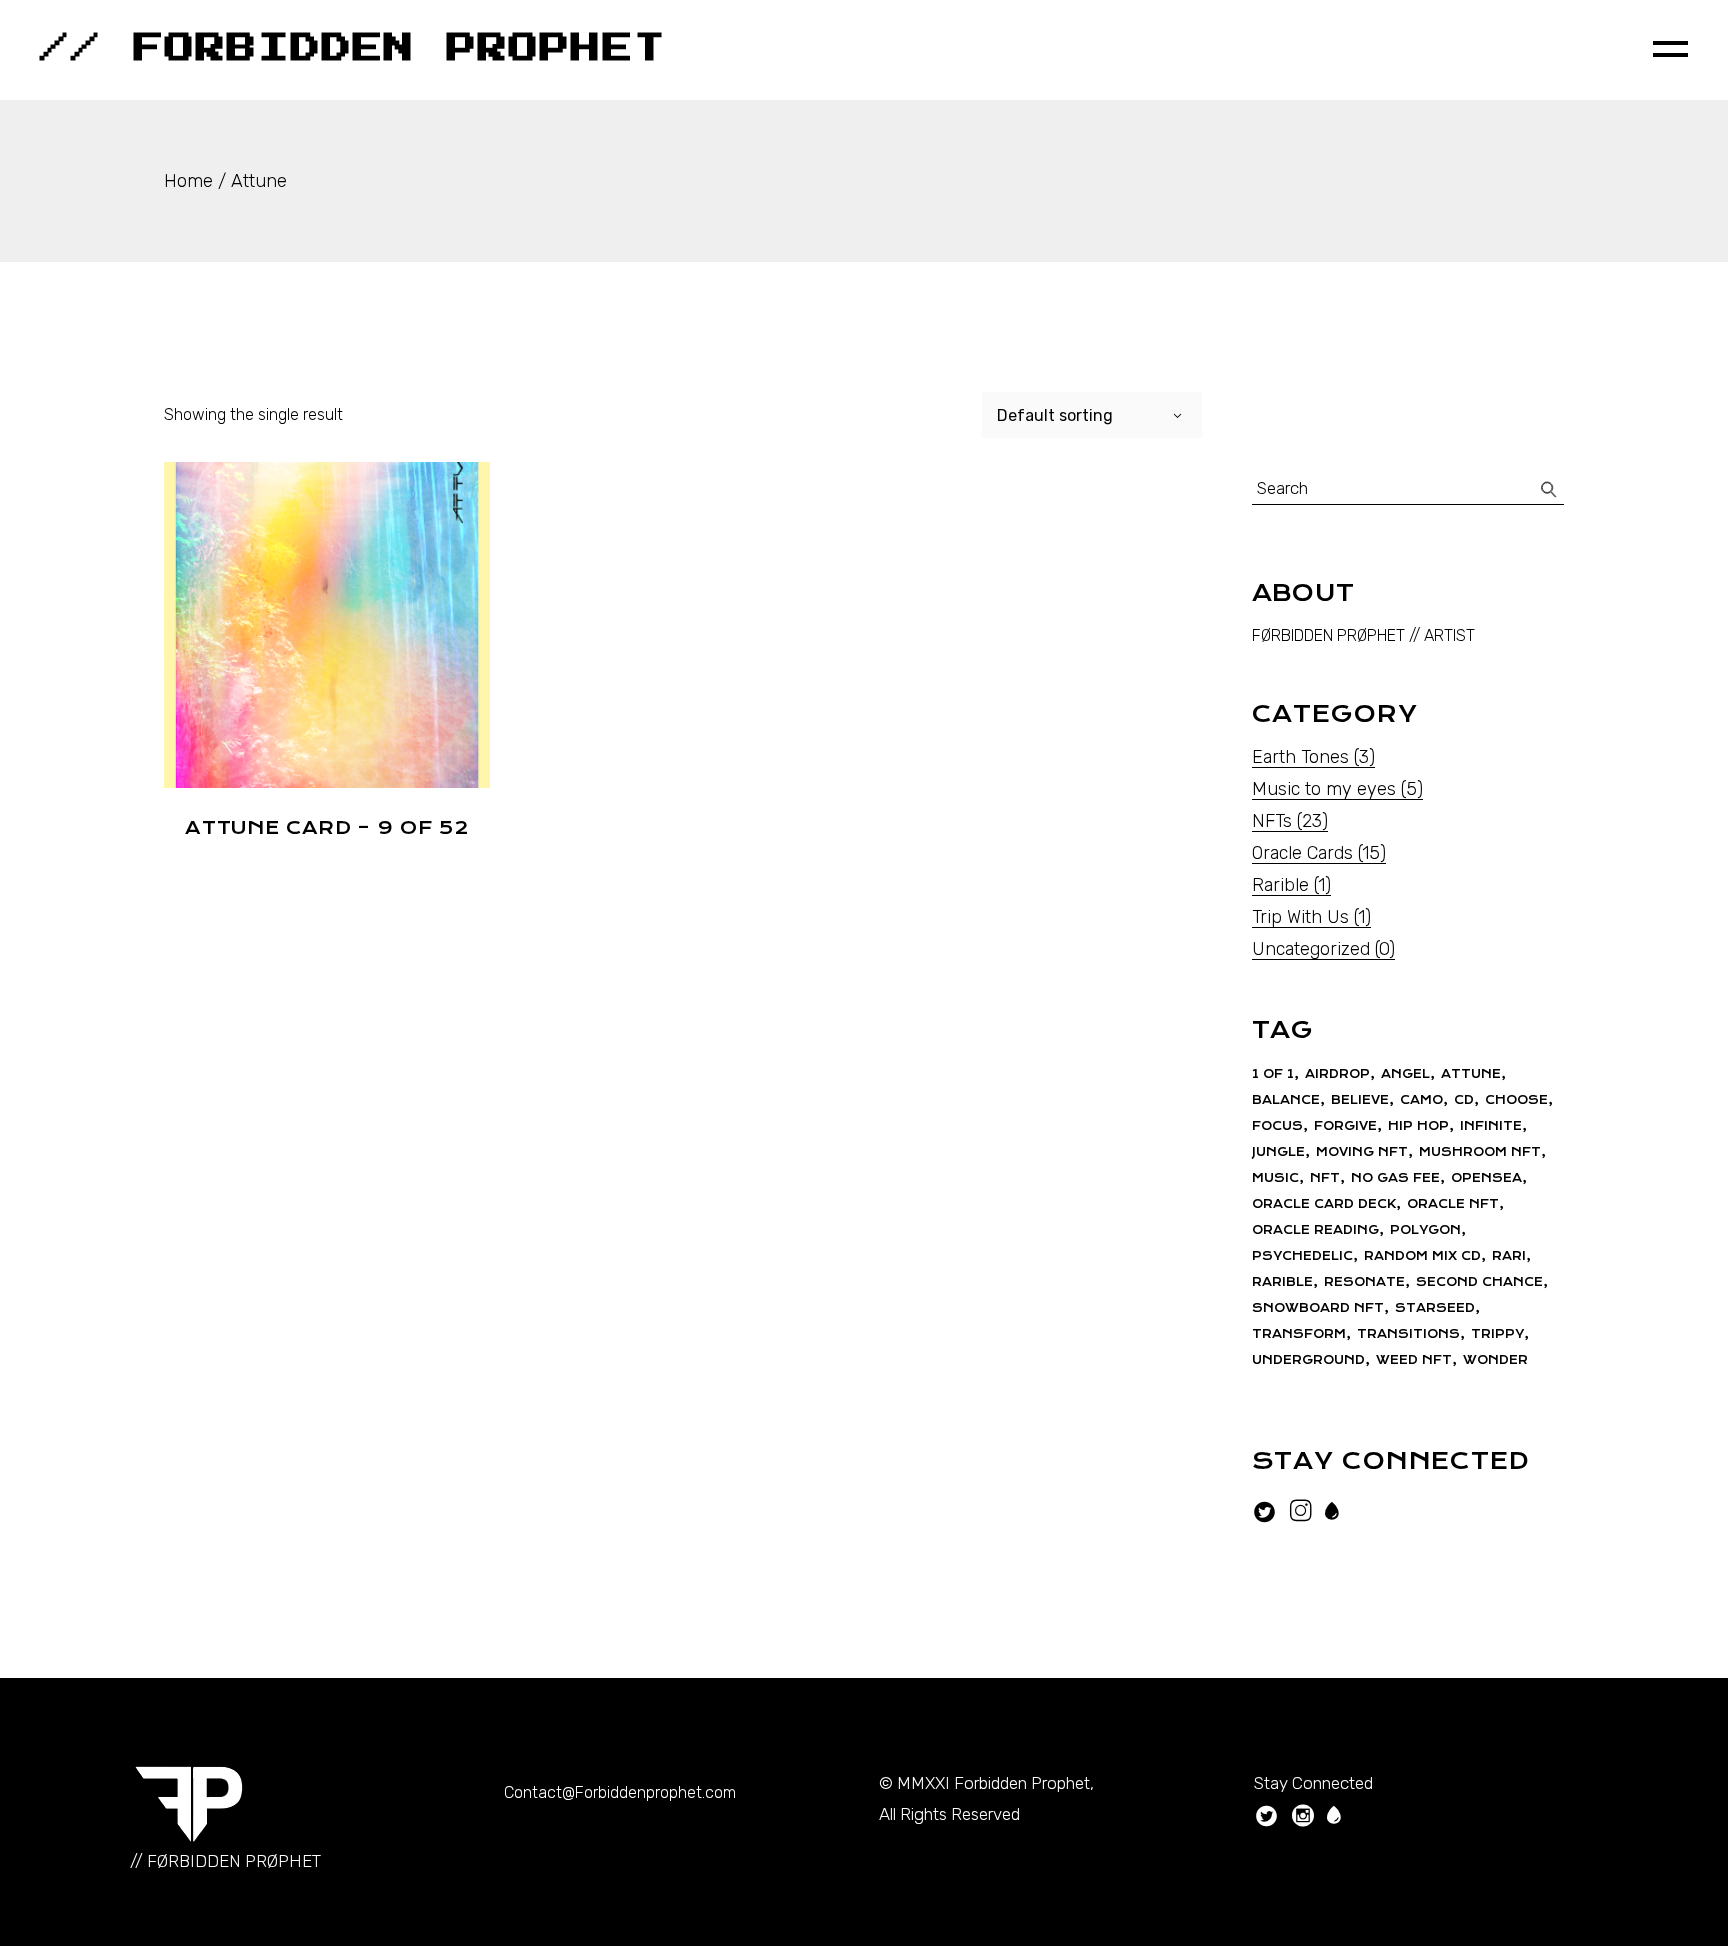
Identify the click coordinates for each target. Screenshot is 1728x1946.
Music (1275, 1178)
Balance (1286, 1100)
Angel (1405, 1074)
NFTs (1272, 821)
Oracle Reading (1315, 1230)
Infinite (1491, 1126)
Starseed (1435, 1308)
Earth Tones (1300, 757)
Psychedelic (1302, 1256)
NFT (1325, 1178)
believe (1360, 1100)
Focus (1277, 1126)
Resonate (1364, 1282)
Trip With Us (1300, 917)
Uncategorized (1311, 949)
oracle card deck (1324, 1204)
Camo (1421, 1100)
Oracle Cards (1302, 853)
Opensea (1486, 1178)
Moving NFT (1362, 1152)
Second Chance (1479, 1282)
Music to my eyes (1324, 789)
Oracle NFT (1453, 1204)
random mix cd (1422, 1256)
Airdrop (1337, 1074)
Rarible (1280, 885)
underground (1308, 1360)
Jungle (1278, 1152)
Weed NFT (1414, 1360)
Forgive (1345, 1126)
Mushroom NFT (1480, 1152)
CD (1464, 1100)
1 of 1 (1273, 1074)
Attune (1471, 1074)
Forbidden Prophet (1022, 1783)
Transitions (1408, 1334)
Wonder (1495, 1360)
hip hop (1418, 1126)
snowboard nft (1318, 1308)
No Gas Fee (1395, 1178)
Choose (1516, 1100)
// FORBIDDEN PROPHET (353, 49)
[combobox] (1092, 415)
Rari (1509, 1256)
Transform (1299, 1334)
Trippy (1497, 1334)
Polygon (1425, 1230)
